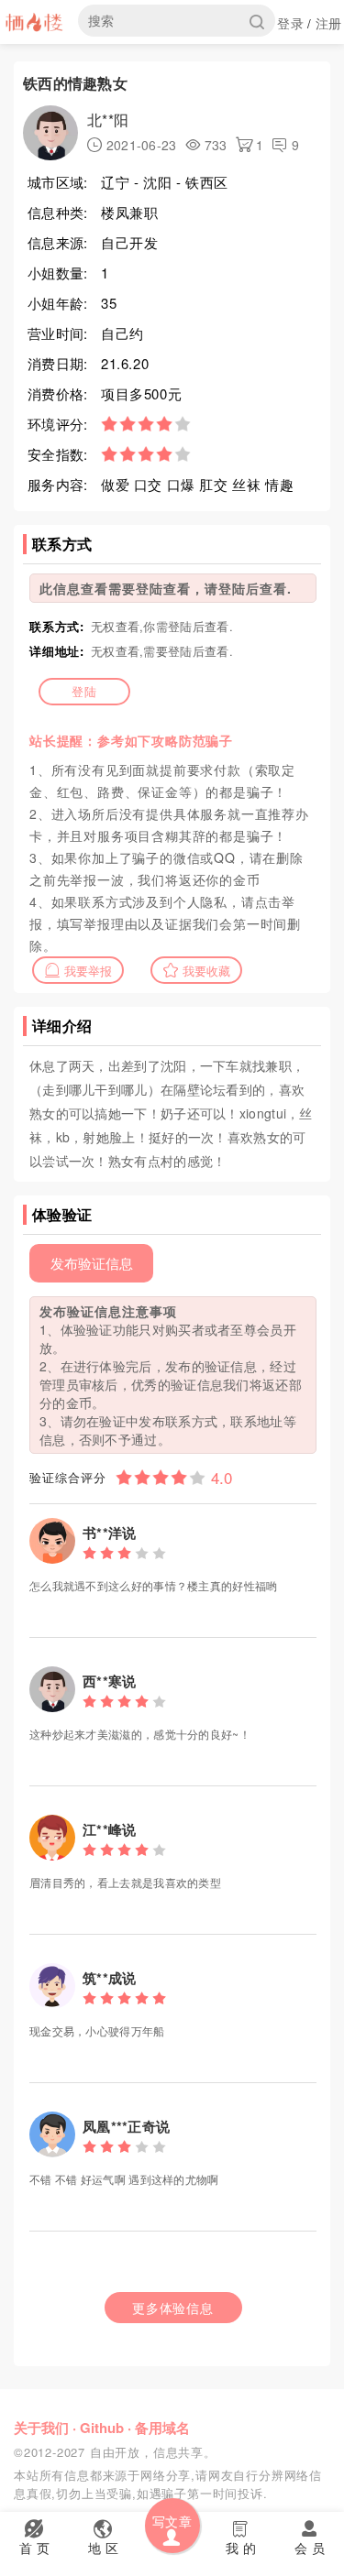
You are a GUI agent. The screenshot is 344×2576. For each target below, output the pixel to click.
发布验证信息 (92, 1263)
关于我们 (41, 2428)
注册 (329, 23)
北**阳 (108, 120)
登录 (290, 23)
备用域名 (162, 2428)
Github (102, 2428)
